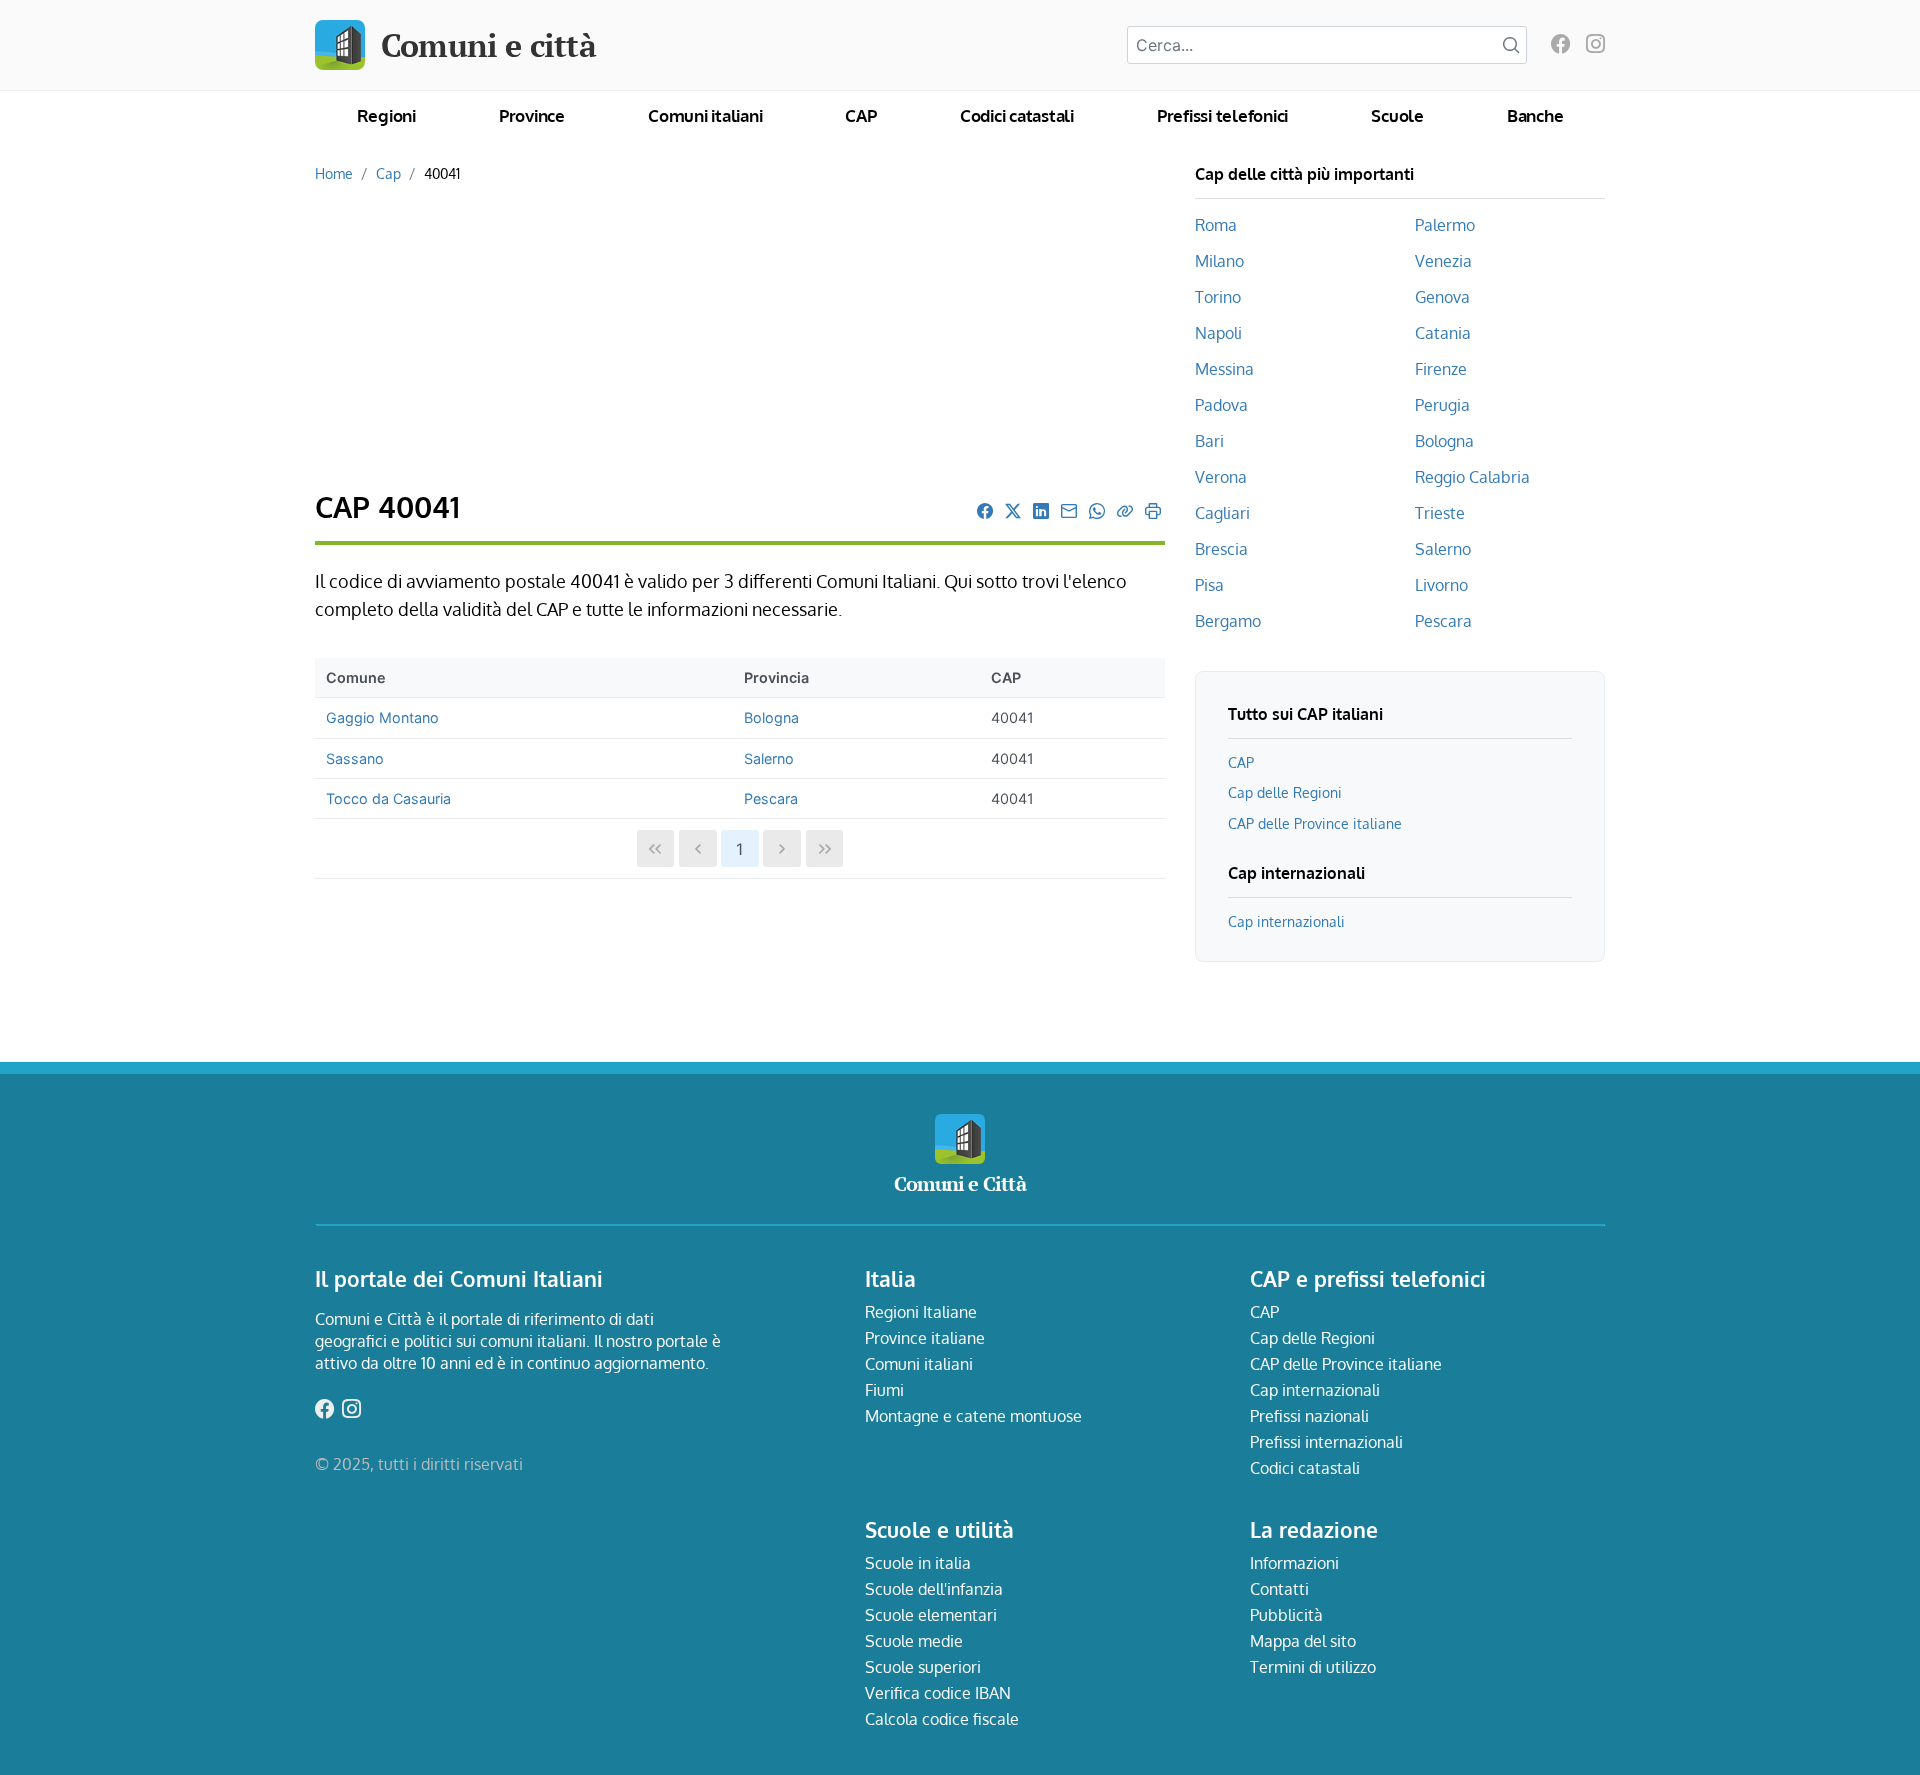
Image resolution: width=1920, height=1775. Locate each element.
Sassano (355, 758)
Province (532, 115)
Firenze (1441, 369)
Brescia (1221, 549)
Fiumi (884, 1390)
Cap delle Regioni (1285, 792)
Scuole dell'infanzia (934, 1589)
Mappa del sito (1303, 1641)
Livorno (1441, 585)
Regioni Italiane (921, 1312)
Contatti (1279, 1589)
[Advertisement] (740, 338)
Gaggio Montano (382, 717)
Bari (1209, 441)
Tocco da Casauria (388, 798)
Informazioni (1294, 1563)
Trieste (1440, 513)
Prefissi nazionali (1309, 1416)
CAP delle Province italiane (1315, 823)
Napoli (1218, 333)
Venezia (1443, 261)
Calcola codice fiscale (942, 1719)
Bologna (771, 717)
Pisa (1209, 585)
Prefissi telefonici (1222, 115)
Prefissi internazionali (1326, 1442)
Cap (388, 173)
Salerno (769, 758)
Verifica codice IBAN (938, 1693)
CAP (860, 115)
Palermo (1445, 225)
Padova (1221, 405)
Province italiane (925, 1338)
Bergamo (1228, 621)
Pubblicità (1286, 1615)
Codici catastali (1017, 115)
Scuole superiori (923, 1667)
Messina (1224, 369)
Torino (1218, 297)
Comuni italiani (705, 115)
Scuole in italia (918, 1563)
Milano (1219, 261)
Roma (1216, 225)
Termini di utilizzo (1313, 1667)
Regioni (386, 115)
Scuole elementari (931, 1615)
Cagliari (1222, 513)
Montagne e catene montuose (973, 1416)
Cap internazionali (1286, 921)
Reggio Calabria (1472, 477)
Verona (1221, 477)
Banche (1535, 115)
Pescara (771, 798)
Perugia (1442, 405)
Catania (1443, 333)
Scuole (1397, 115)
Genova (1442, 297)
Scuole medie (914, 1641)
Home (334, 173)
